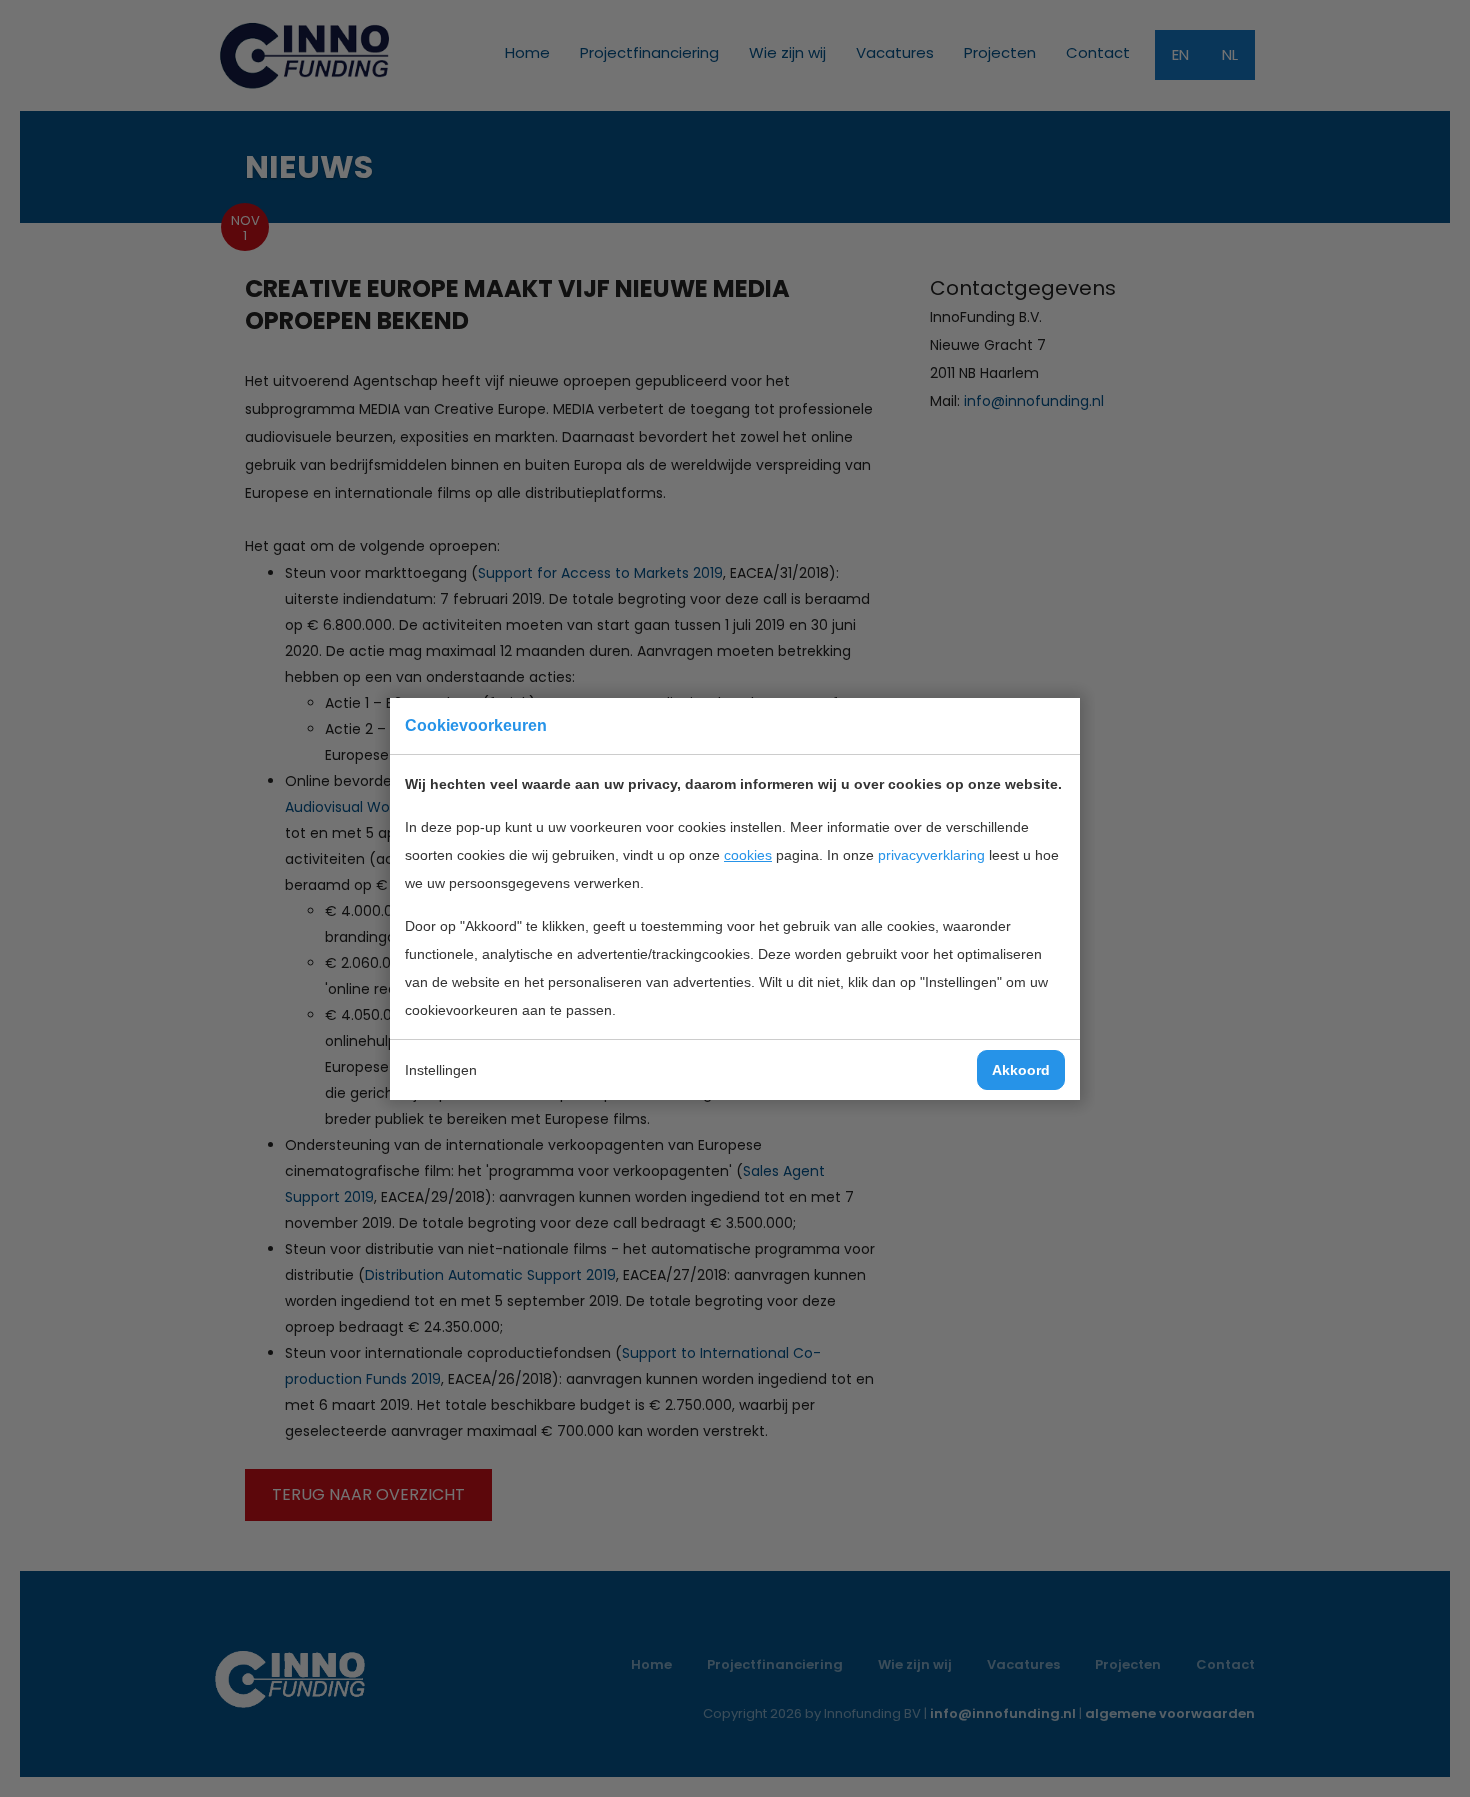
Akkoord (1021, 1070)
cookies (748, 855)
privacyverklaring (931, 855)
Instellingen (441, 1070)
